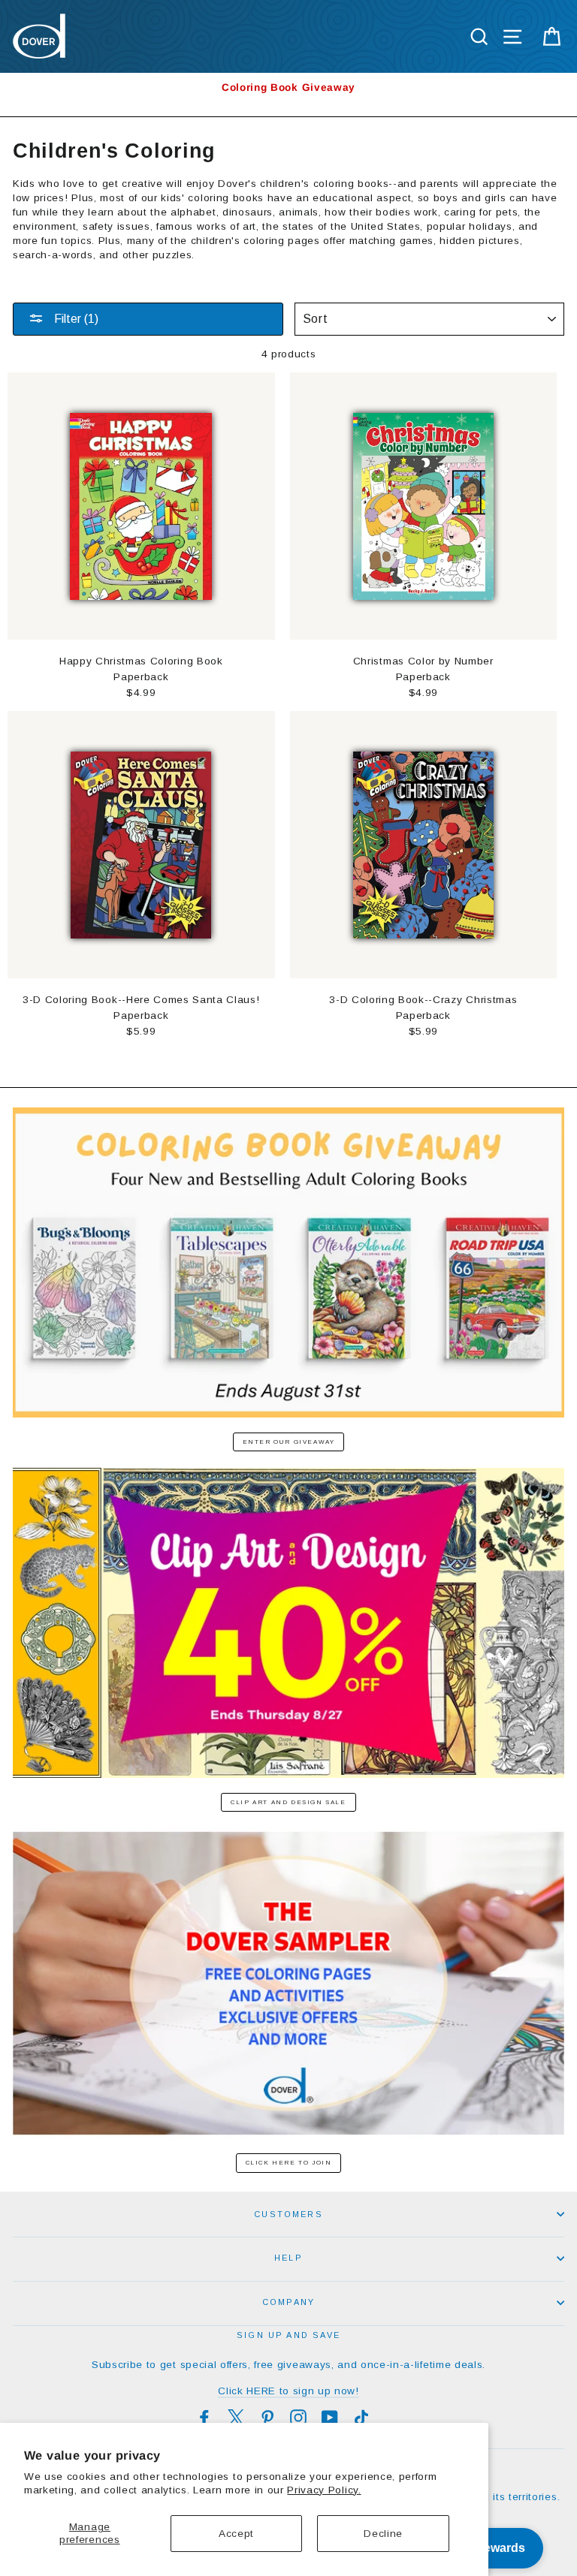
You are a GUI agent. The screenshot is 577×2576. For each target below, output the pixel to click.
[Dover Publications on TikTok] (361, 2418)
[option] (288, 87)
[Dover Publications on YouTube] (330, 2418)
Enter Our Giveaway (289, 1442)
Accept (236, 2534)
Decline (383, 2534)
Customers (288, 2214)
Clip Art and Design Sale (288, 1802)
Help (288, 2258)
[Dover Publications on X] (236, 2418)
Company (288, 2302)
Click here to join (289, 2163)
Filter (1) (75, 319)
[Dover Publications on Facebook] (204, 2418)
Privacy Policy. (324, 2490)
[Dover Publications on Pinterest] (267, 2418)
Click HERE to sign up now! (288, 2391)
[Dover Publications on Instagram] (298, 2418)
